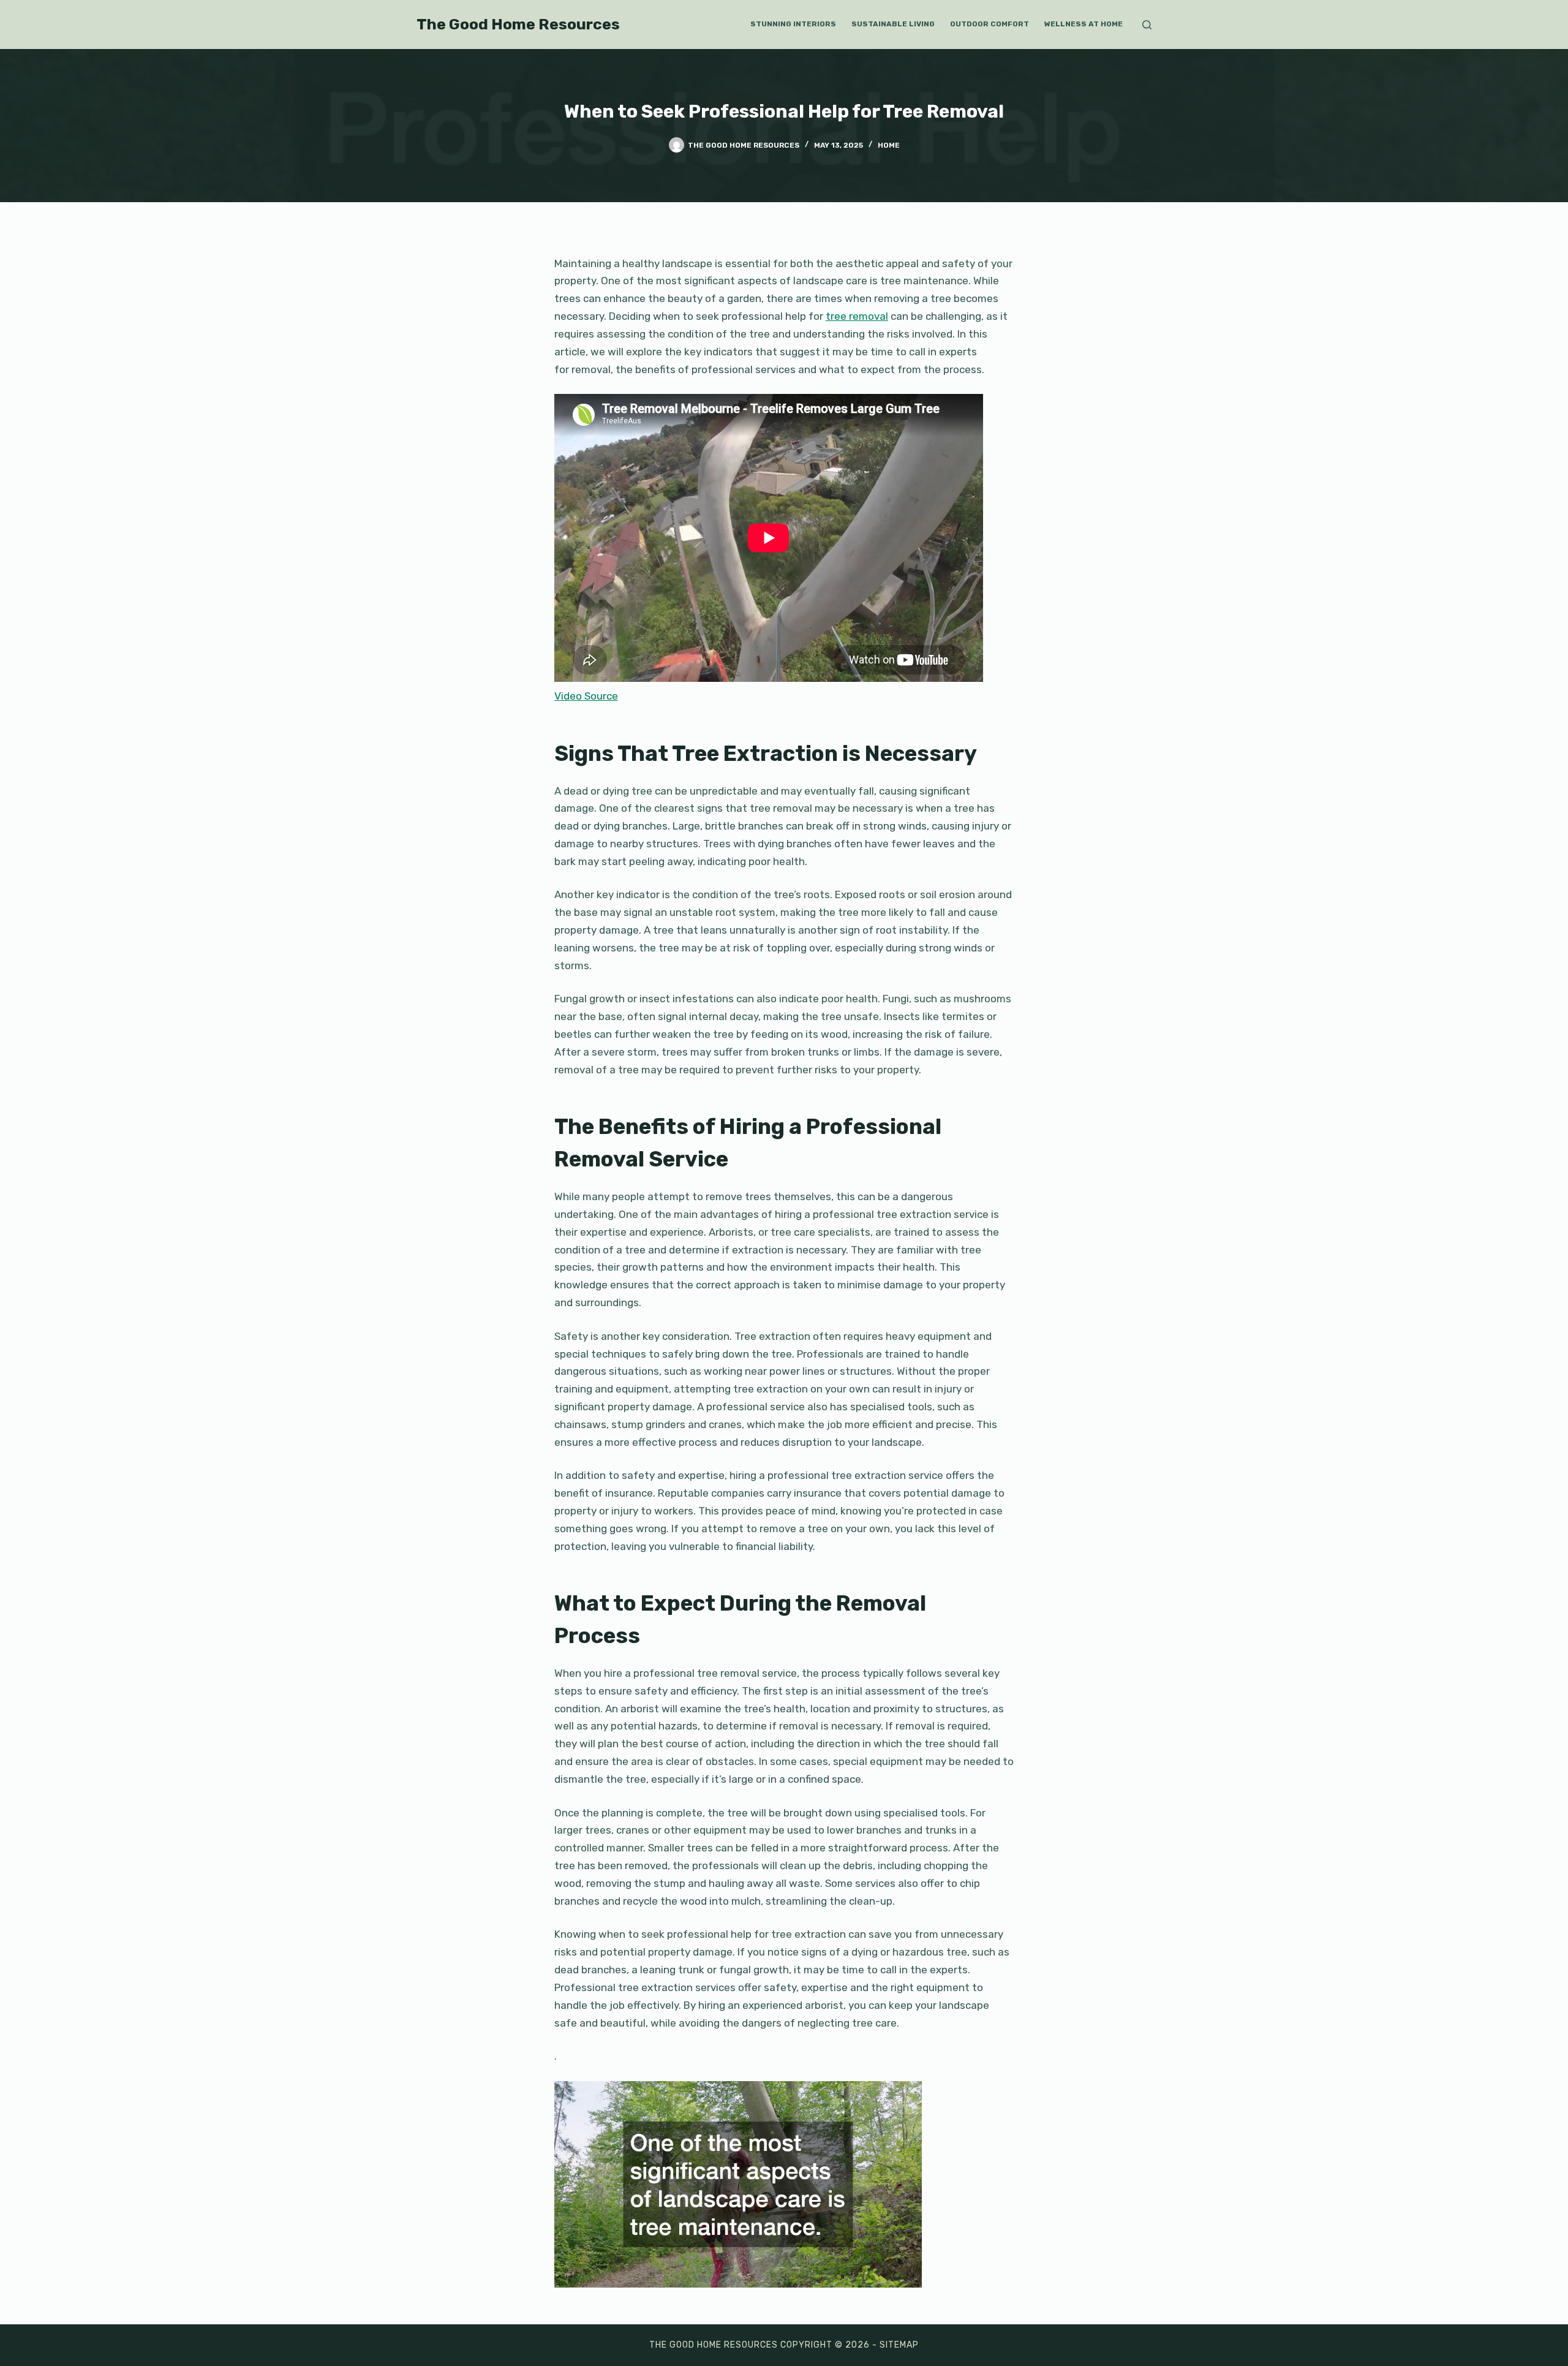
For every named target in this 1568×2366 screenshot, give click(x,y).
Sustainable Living (893, 24)
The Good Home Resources (518, 24)
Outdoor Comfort (989, 24)
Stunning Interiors (793, 24)
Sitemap (899, 2345)
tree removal (857, 316)
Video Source (586, 696)
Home (889, 145)
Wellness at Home (1084, 24)
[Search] (1147, 25)
